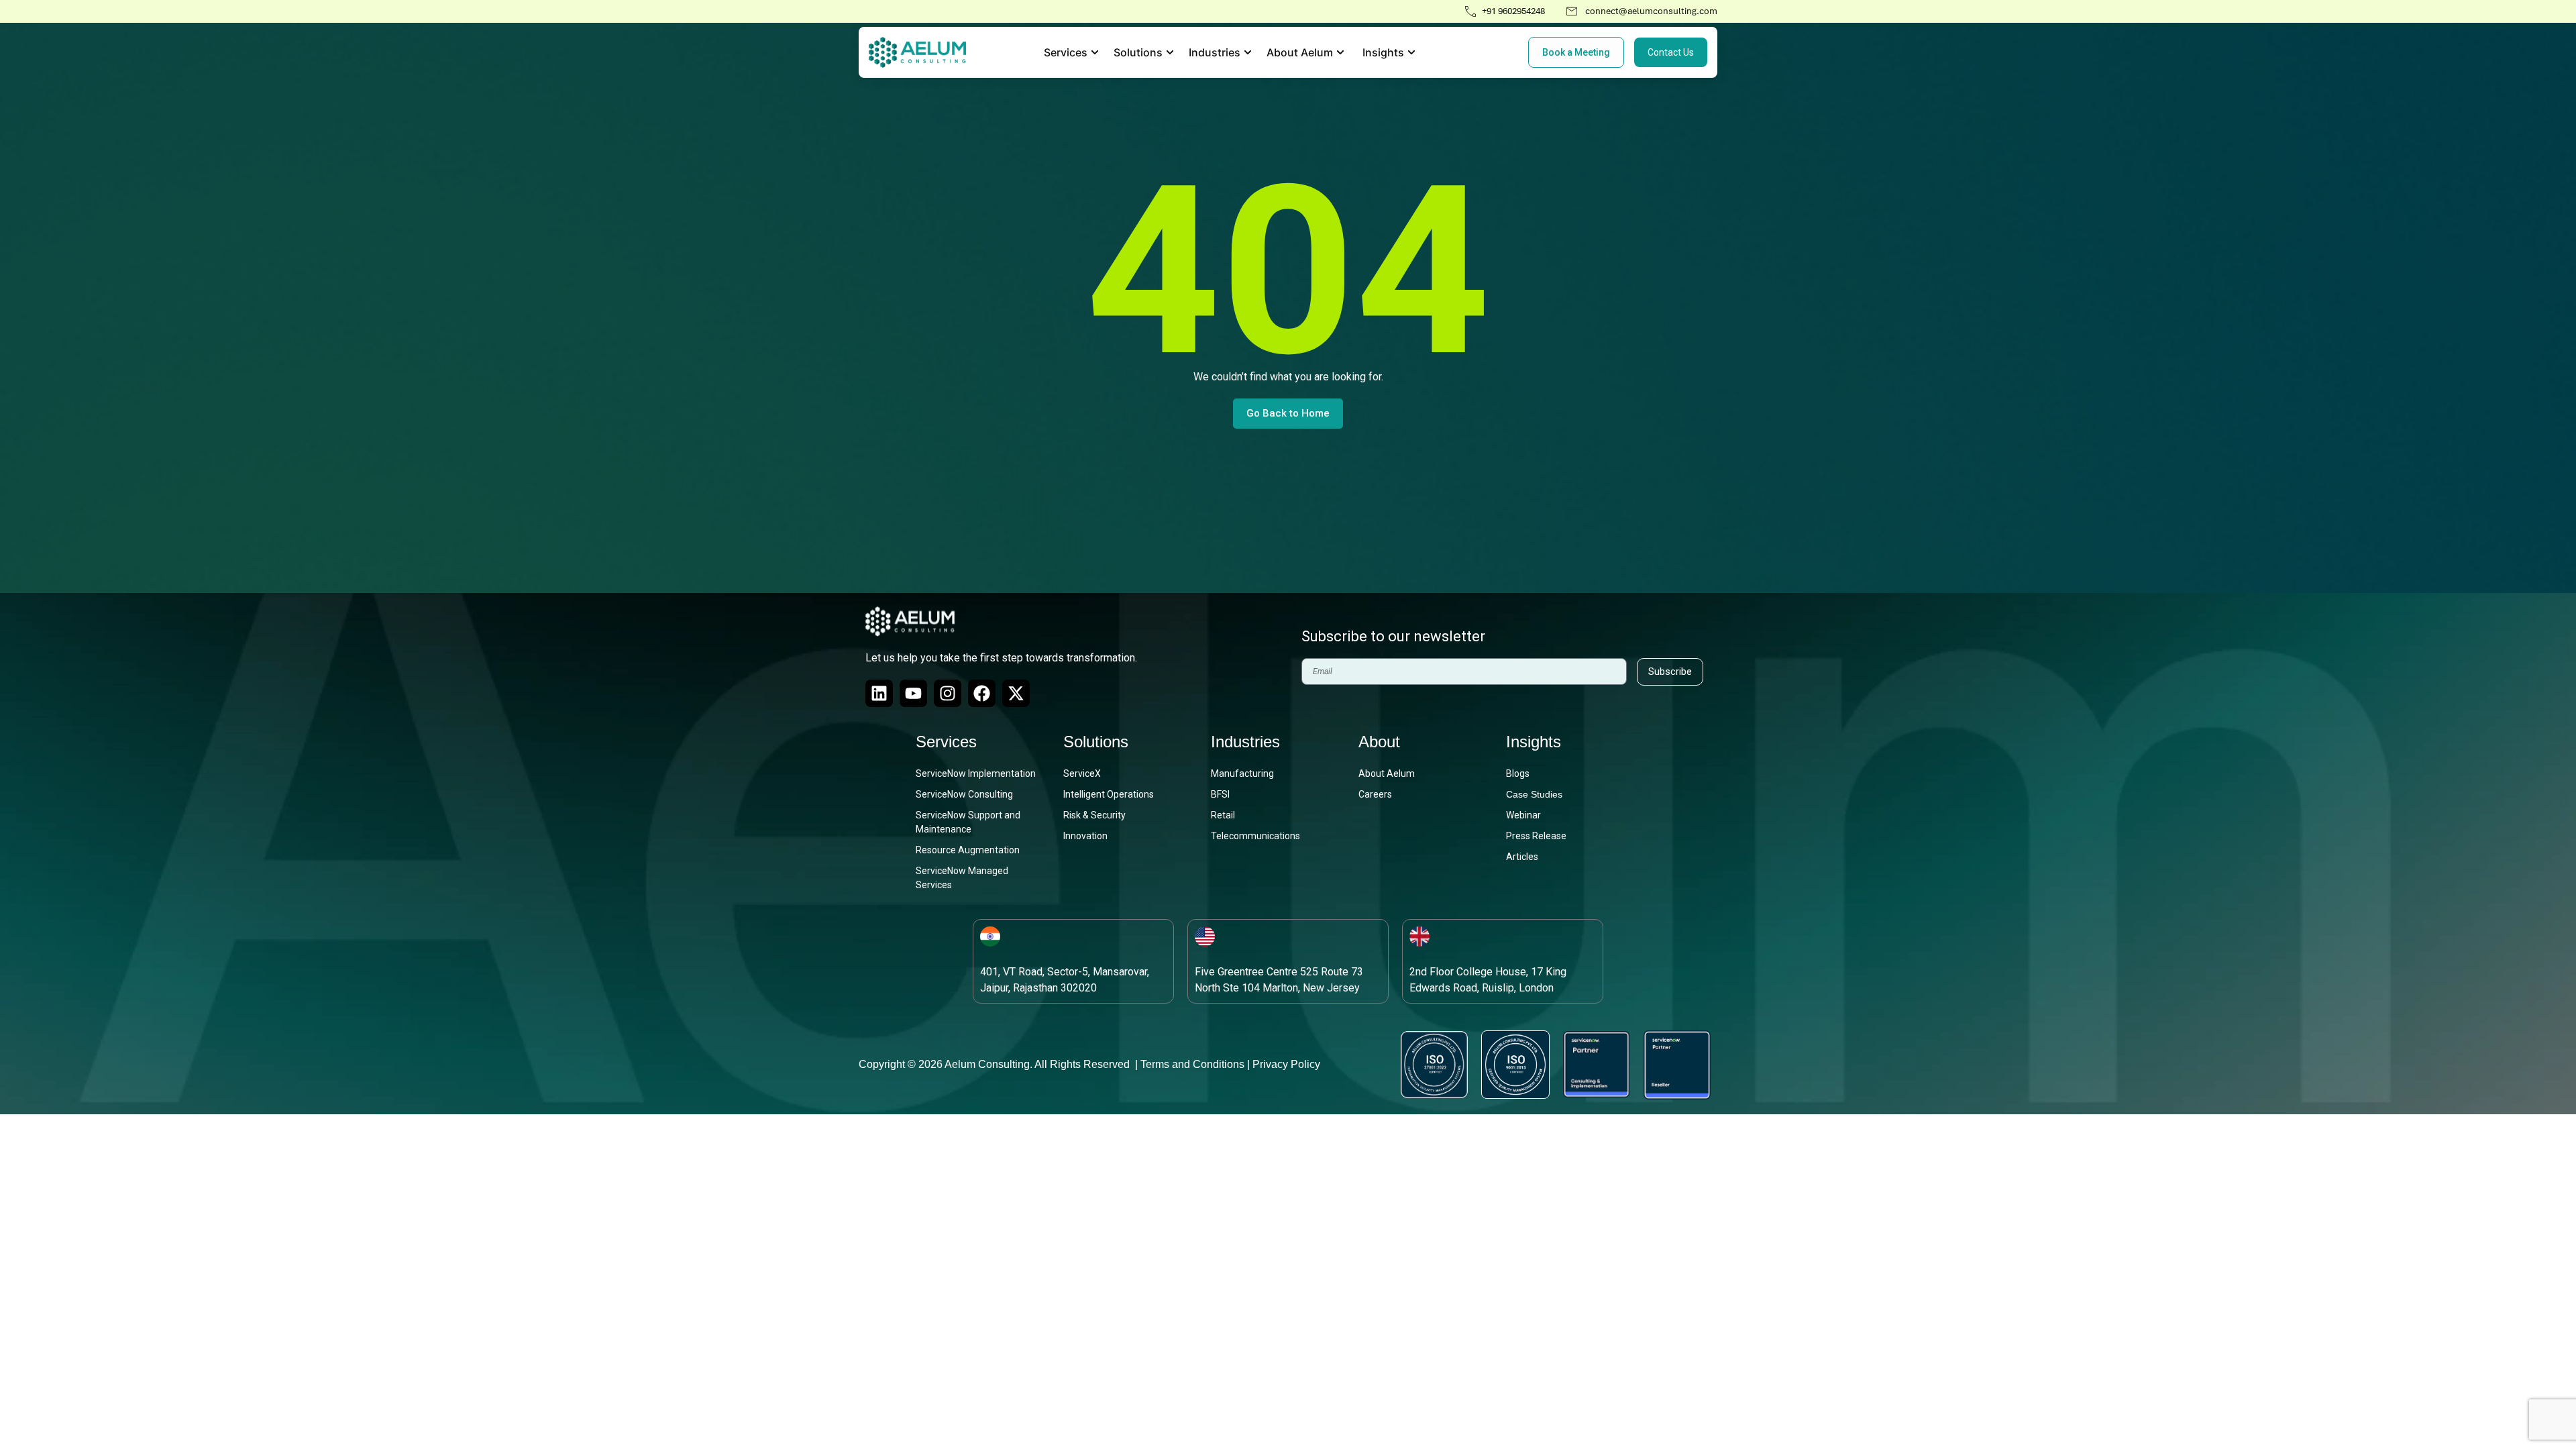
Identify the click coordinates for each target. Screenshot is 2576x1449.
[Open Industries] (1248, 52)
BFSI (1220, 794)
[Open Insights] (1411, 52)
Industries (1245, 742)
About (1379, 742)
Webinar (1523, 815)
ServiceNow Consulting (964, 794)
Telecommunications (1255, 836)
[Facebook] (982, 693)
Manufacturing (1242, 773)
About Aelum (1387, 773)
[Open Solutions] (1170, 52)
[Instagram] (948, 693)
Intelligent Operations (1109, 794)
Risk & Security (1094, 815)
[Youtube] (913, 693)
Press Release (1536, 836)
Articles (1522, 857)
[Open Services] (1095, 52)
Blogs (1518, 773)
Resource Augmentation (968, 850)
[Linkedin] (879, 693)
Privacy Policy (1286, 1064)
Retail (1223, 815)
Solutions (1096, 742)
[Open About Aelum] (1340, 52)
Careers (1375, 794)
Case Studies (1534, 794)
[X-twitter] (1016, 693)
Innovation (1085, 836)
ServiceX (1082, 773)
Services (946, 742)
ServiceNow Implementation (976, 773)
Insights (1534, 742)
